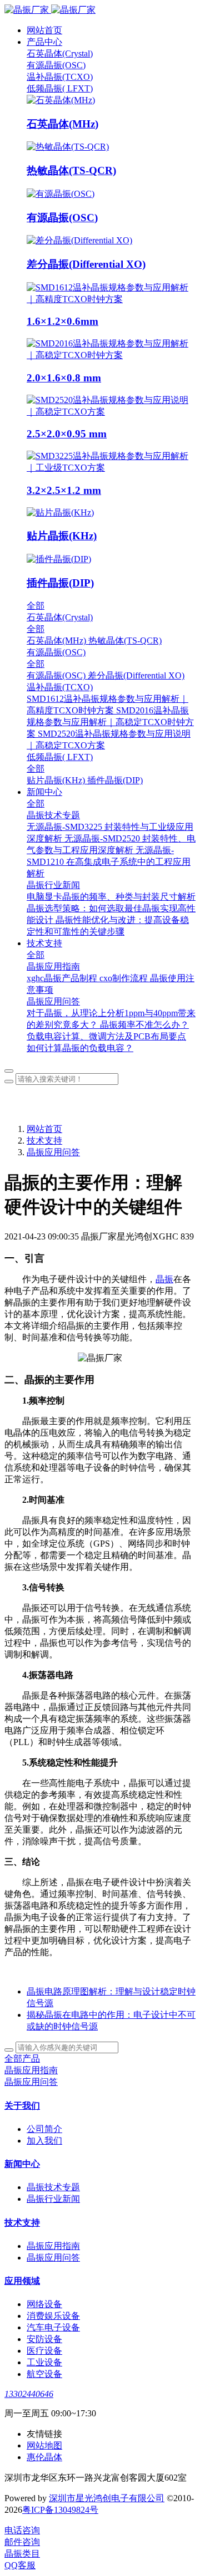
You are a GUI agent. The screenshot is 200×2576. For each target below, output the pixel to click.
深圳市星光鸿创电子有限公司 (107, 2498)
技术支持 (44, 1141)
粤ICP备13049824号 (60, 2510)
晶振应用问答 (53, 1152)
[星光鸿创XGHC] (100, 10)
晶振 (164, 1279)
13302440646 (29, 2394)
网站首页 (44, 30)
